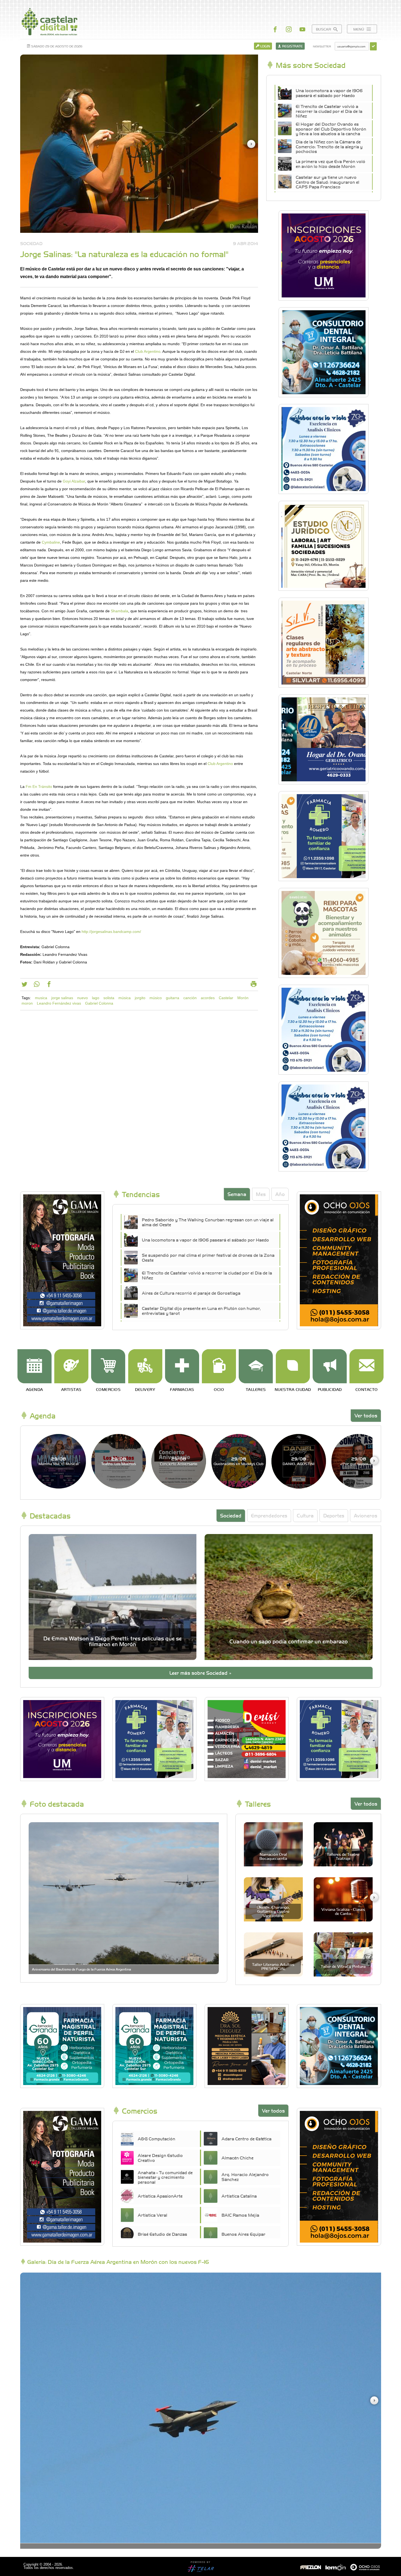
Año (280, 1194)
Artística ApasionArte (160, 2196)
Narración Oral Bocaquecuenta (273, 1856)
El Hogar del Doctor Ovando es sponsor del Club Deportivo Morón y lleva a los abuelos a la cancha (331, 129)
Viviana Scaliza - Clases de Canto (343, 1911)
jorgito (140, 998)
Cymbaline (51, 542)
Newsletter (322, 46)
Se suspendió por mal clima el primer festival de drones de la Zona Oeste (208, 1257)
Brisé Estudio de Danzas (162, 2234)
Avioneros (366, 1515)
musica (41, 998)
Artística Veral (152, 2215)
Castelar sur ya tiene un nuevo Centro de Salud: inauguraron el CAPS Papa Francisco (327, 182)
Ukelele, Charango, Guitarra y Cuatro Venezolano (273, 1911)
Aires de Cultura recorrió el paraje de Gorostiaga (191, 1293)
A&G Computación (156, 2138)
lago (96, 998)
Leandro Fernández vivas (59, 1003)
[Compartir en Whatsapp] (37, 985)
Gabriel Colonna (99, 1003)
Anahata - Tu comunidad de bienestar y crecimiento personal (165, 2177)
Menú (359, 29)
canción (190, 998)
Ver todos (366, 1415)
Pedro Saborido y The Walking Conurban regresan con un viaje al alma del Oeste (208, 1222)
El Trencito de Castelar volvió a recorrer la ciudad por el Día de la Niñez (329, 111)
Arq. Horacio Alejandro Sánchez (245, 2177)
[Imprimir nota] (254, 985)
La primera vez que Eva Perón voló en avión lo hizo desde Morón (330, 164)
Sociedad (231, 1515)
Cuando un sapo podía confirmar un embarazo (289, 1641)
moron (27, 1003)
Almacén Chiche (237, 2158)
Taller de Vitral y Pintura (343, 1966)
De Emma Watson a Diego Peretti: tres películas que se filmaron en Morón (113, 1641)
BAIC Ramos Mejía (240, 2215)
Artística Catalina (239, 2196)
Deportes (334, 1515)
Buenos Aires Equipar (243, 2234)
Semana (237, 1194)
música (125, 998)
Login (265, 46)
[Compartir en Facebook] (49, 985)
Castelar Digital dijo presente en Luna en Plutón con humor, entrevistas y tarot (201, 1310)
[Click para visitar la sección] (35, 1366)
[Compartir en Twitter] (24, 985)
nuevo (83, 998)
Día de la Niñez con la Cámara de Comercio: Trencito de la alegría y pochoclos (329, 147)
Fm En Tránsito (39, 787)
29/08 (59, 1461)
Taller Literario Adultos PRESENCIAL (273, 1966)
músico (156, 998)
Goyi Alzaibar (74, 481)
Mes (261, 1194)
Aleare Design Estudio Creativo (160, 2158)
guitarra (173, 998)
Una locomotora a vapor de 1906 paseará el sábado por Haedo (329, 93)
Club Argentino (148, 351)
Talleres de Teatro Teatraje (343, 1856)
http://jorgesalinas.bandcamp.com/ (111, 932)
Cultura (305, 1515)
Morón (243, 998)
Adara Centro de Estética (246, 2138)
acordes (208, 998)
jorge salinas (62, 998)
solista (109, 998)
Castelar (226, 998)
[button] (251, 144)
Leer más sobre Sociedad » (200, 1673)
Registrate (292, 46)
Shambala (119, 611)
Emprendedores (269, 1515)
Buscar (324, 29)
